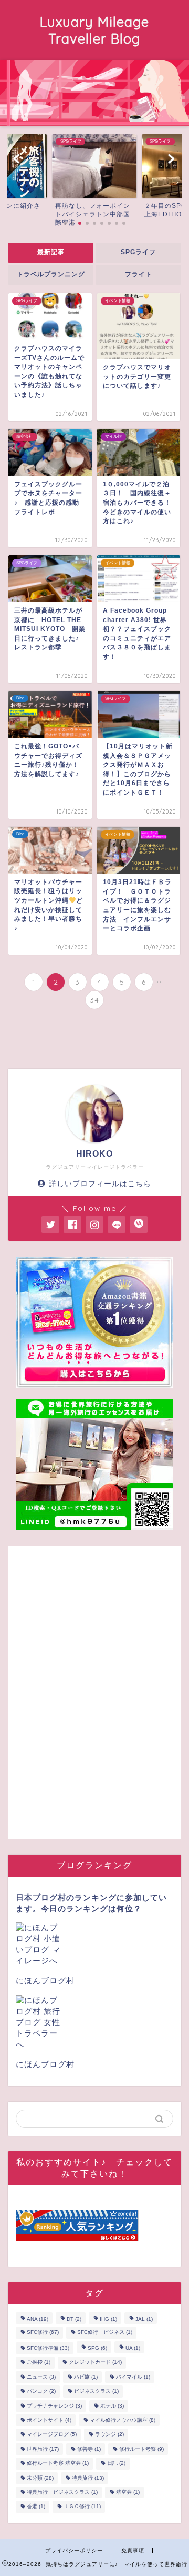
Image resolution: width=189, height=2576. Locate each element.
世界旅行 (43, 2449)
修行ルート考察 (141, 2449)
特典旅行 (88, 2478)
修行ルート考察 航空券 (58, 2464)
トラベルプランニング (51, 274)
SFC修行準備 (48, 2348)
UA (133, 2348)
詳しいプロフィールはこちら (100, 1184)
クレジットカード (95, 2363)
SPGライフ (138, 252)
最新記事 (51, 252)
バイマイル (133, 2377)
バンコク (41, 2392)
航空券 (128, 2492)
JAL (144, 2319)
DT (74, 2319)
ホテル (112, 2406)
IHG (108, 2319)
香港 (36, 2507)
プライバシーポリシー (74, 2550)
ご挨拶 (39, 2363)
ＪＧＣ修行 (82, 2507)
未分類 (40, 2478)
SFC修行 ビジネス (105, 2333)
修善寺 (89, 2449)
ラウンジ (109, 2435)
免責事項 (133, 2550)
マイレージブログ (52, 2435)
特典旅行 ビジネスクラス (62, 2492)
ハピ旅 (86, 2377)
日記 (116, 2464)
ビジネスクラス (96, 2392)
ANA (38, 2319)
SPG (97, 2348)
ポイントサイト (49, 2420)
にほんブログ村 (45, 1981)
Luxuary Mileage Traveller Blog (94, 30)
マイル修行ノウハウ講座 (123, 2420)
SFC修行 (43, 2333)
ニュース (41, 2377)
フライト (139, 274)
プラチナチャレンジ (54, 2406)
